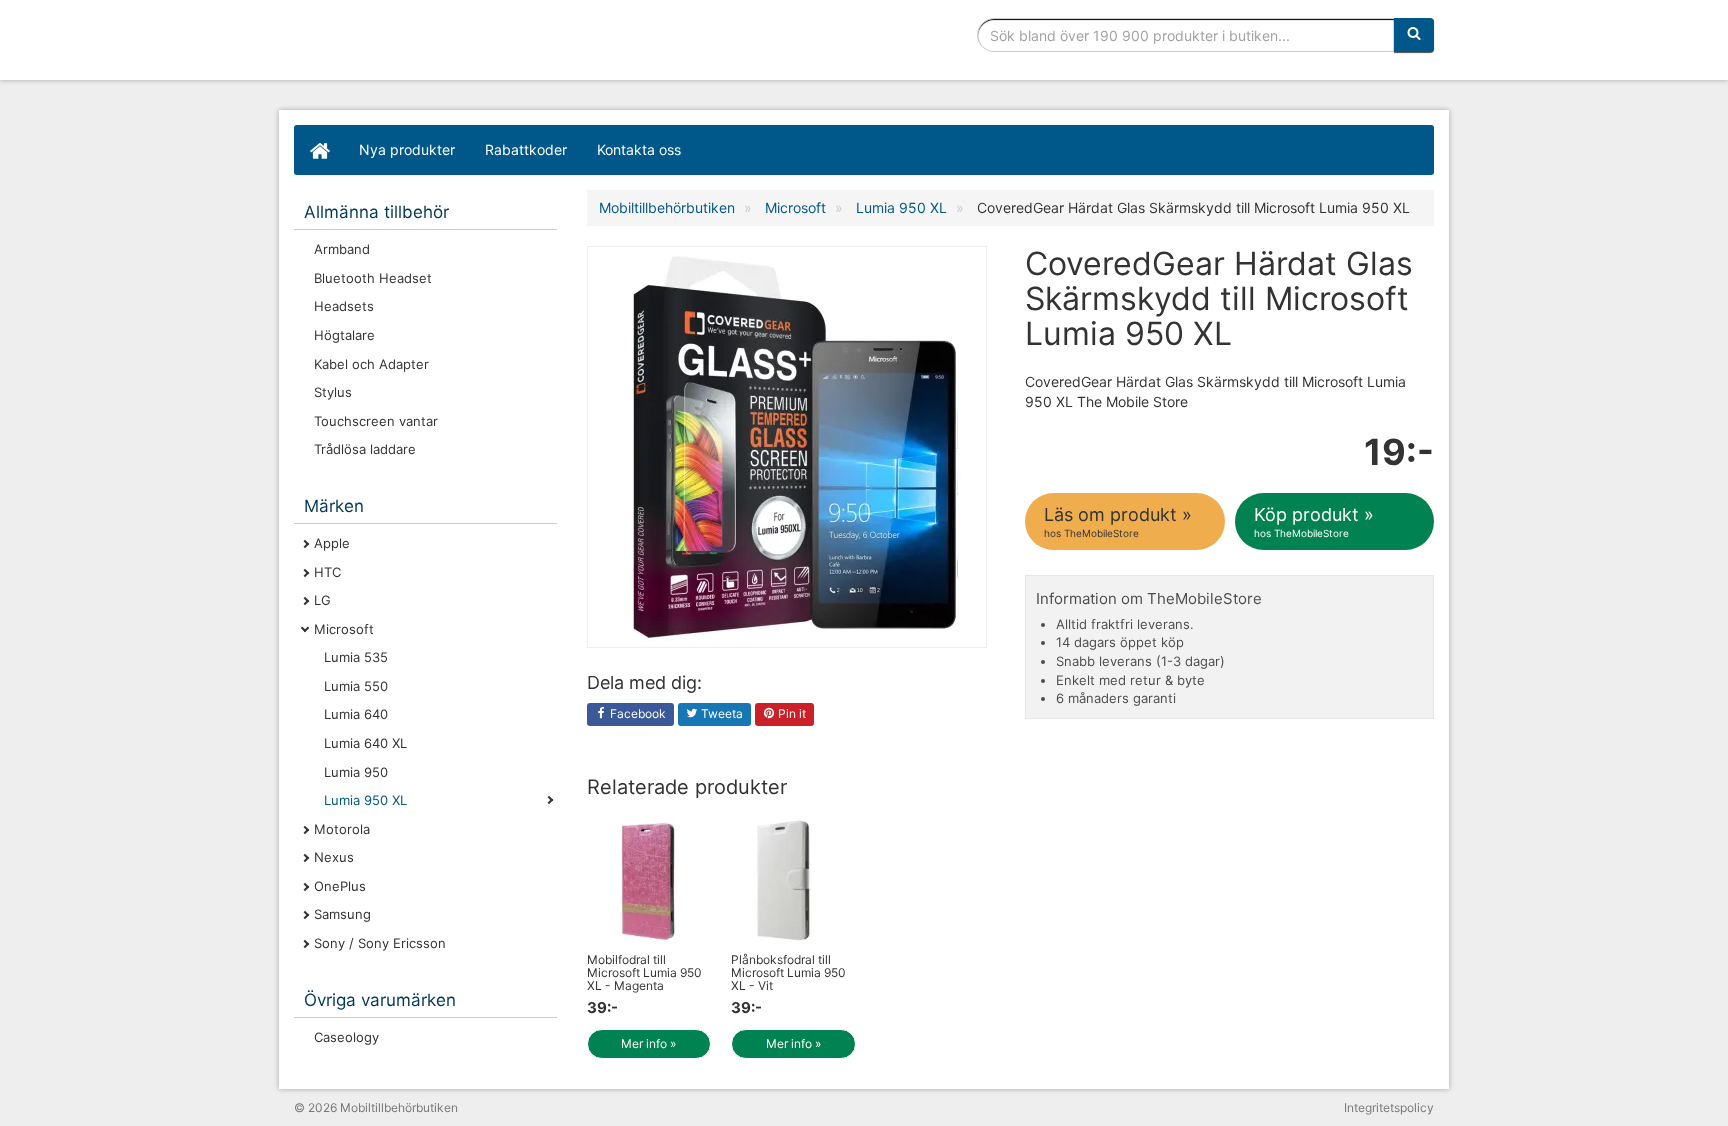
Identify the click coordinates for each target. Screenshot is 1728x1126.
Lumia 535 (356, 657)
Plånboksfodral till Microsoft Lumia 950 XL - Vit (788, 972)
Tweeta (720, 713)
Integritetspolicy (1389, 1107)
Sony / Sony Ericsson (380, 943)
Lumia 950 (356, 772)
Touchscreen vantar (376, 421)
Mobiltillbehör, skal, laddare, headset (444, 45)
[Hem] (319, 150)
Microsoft (344, 629)
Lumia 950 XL (365, 800)
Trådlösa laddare (365, 449)
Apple (332, 543)
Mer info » (648, 1043)
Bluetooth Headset (373, 278)
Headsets (344, 306)
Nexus (334, 857)
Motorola (342, 829)
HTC (327, 572)
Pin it (790, 713)
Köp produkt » (1314, 521)
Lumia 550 (356, 686)
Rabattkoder (526, 149)
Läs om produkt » (1118, 521)
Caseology (346, 1037)
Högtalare (344, 335)
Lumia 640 (356, 714)
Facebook (636, 713)
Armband (342, 249)
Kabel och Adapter (371, 364)
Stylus (333, 392)
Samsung (342, 914)
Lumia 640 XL (365, 743)
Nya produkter (407, 149)
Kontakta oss (639, 149)
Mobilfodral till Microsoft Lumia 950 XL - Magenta (644, 972)
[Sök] (1414, 35)
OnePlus (340, 886)
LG (322, 600)
